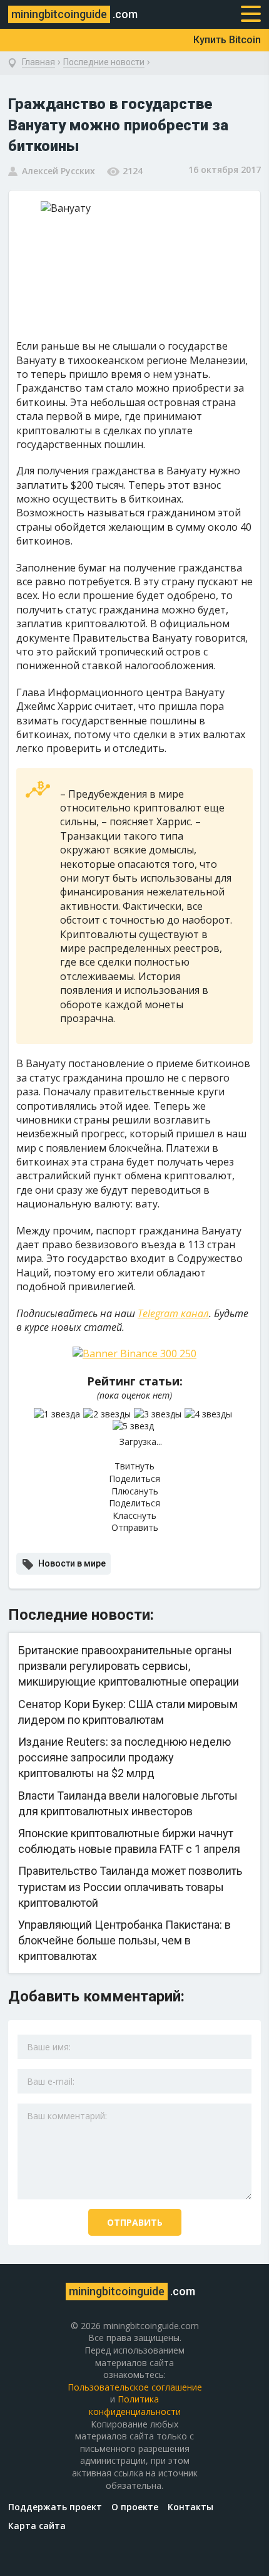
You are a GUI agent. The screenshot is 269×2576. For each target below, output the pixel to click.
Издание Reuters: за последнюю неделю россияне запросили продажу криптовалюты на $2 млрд (124, 1757)
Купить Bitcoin (227, 40)
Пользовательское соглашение (135, 2387)
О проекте (135, 2507)
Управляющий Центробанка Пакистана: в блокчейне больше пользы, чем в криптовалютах (124, 1940)
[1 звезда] (58, 1414)
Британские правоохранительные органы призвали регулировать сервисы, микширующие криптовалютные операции (129, 1666)
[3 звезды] (159, 1414)
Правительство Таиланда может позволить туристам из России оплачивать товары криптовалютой (130, 1886)
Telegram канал (173, 1313)
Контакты (190, 2507)
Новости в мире (72, 1563)
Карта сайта (37, 2526)
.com (74, 14)
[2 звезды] (109, 1414)
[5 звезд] (135, 1426)
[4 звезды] (210, 1414)
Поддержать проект (55, 2507)
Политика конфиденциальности (135, 2405)
